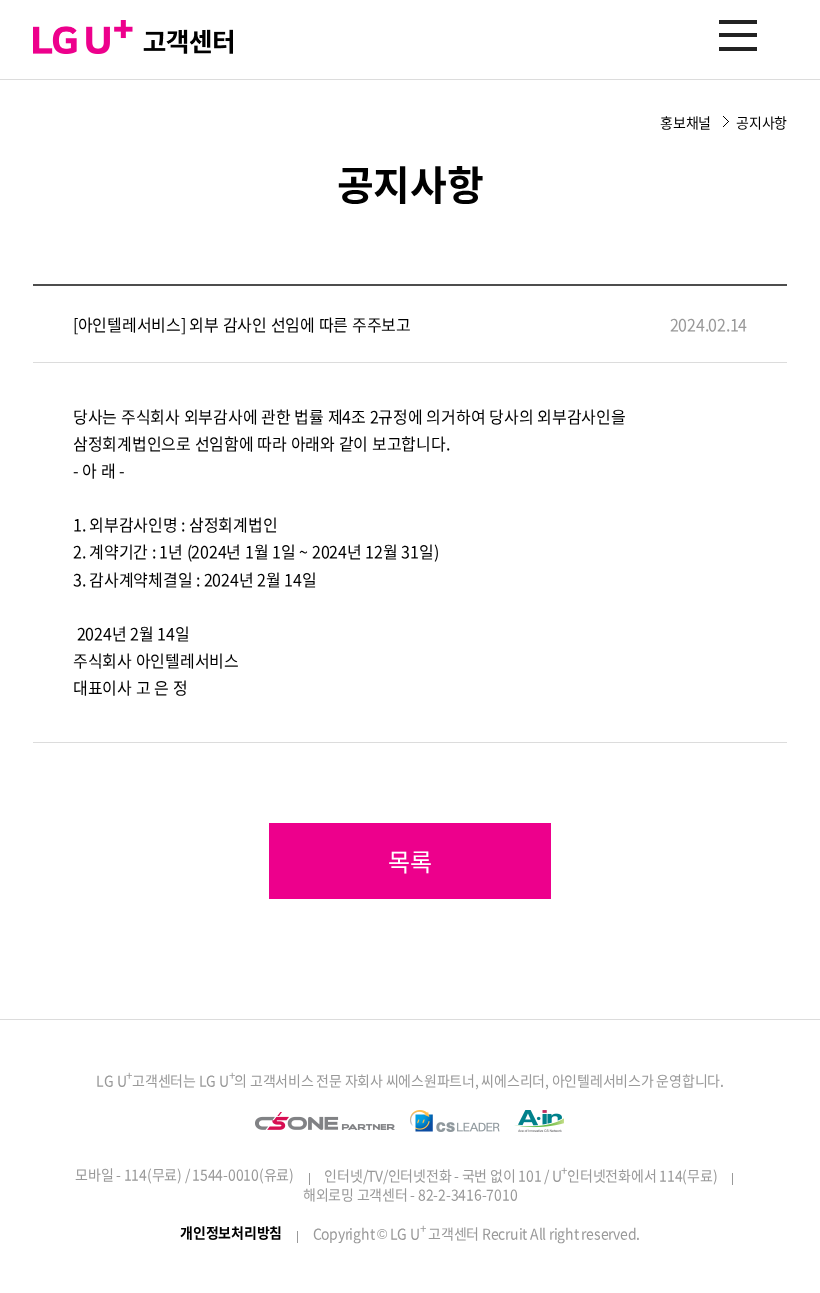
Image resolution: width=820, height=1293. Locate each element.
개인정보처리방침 (231, 1232)
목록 (410, 861)
